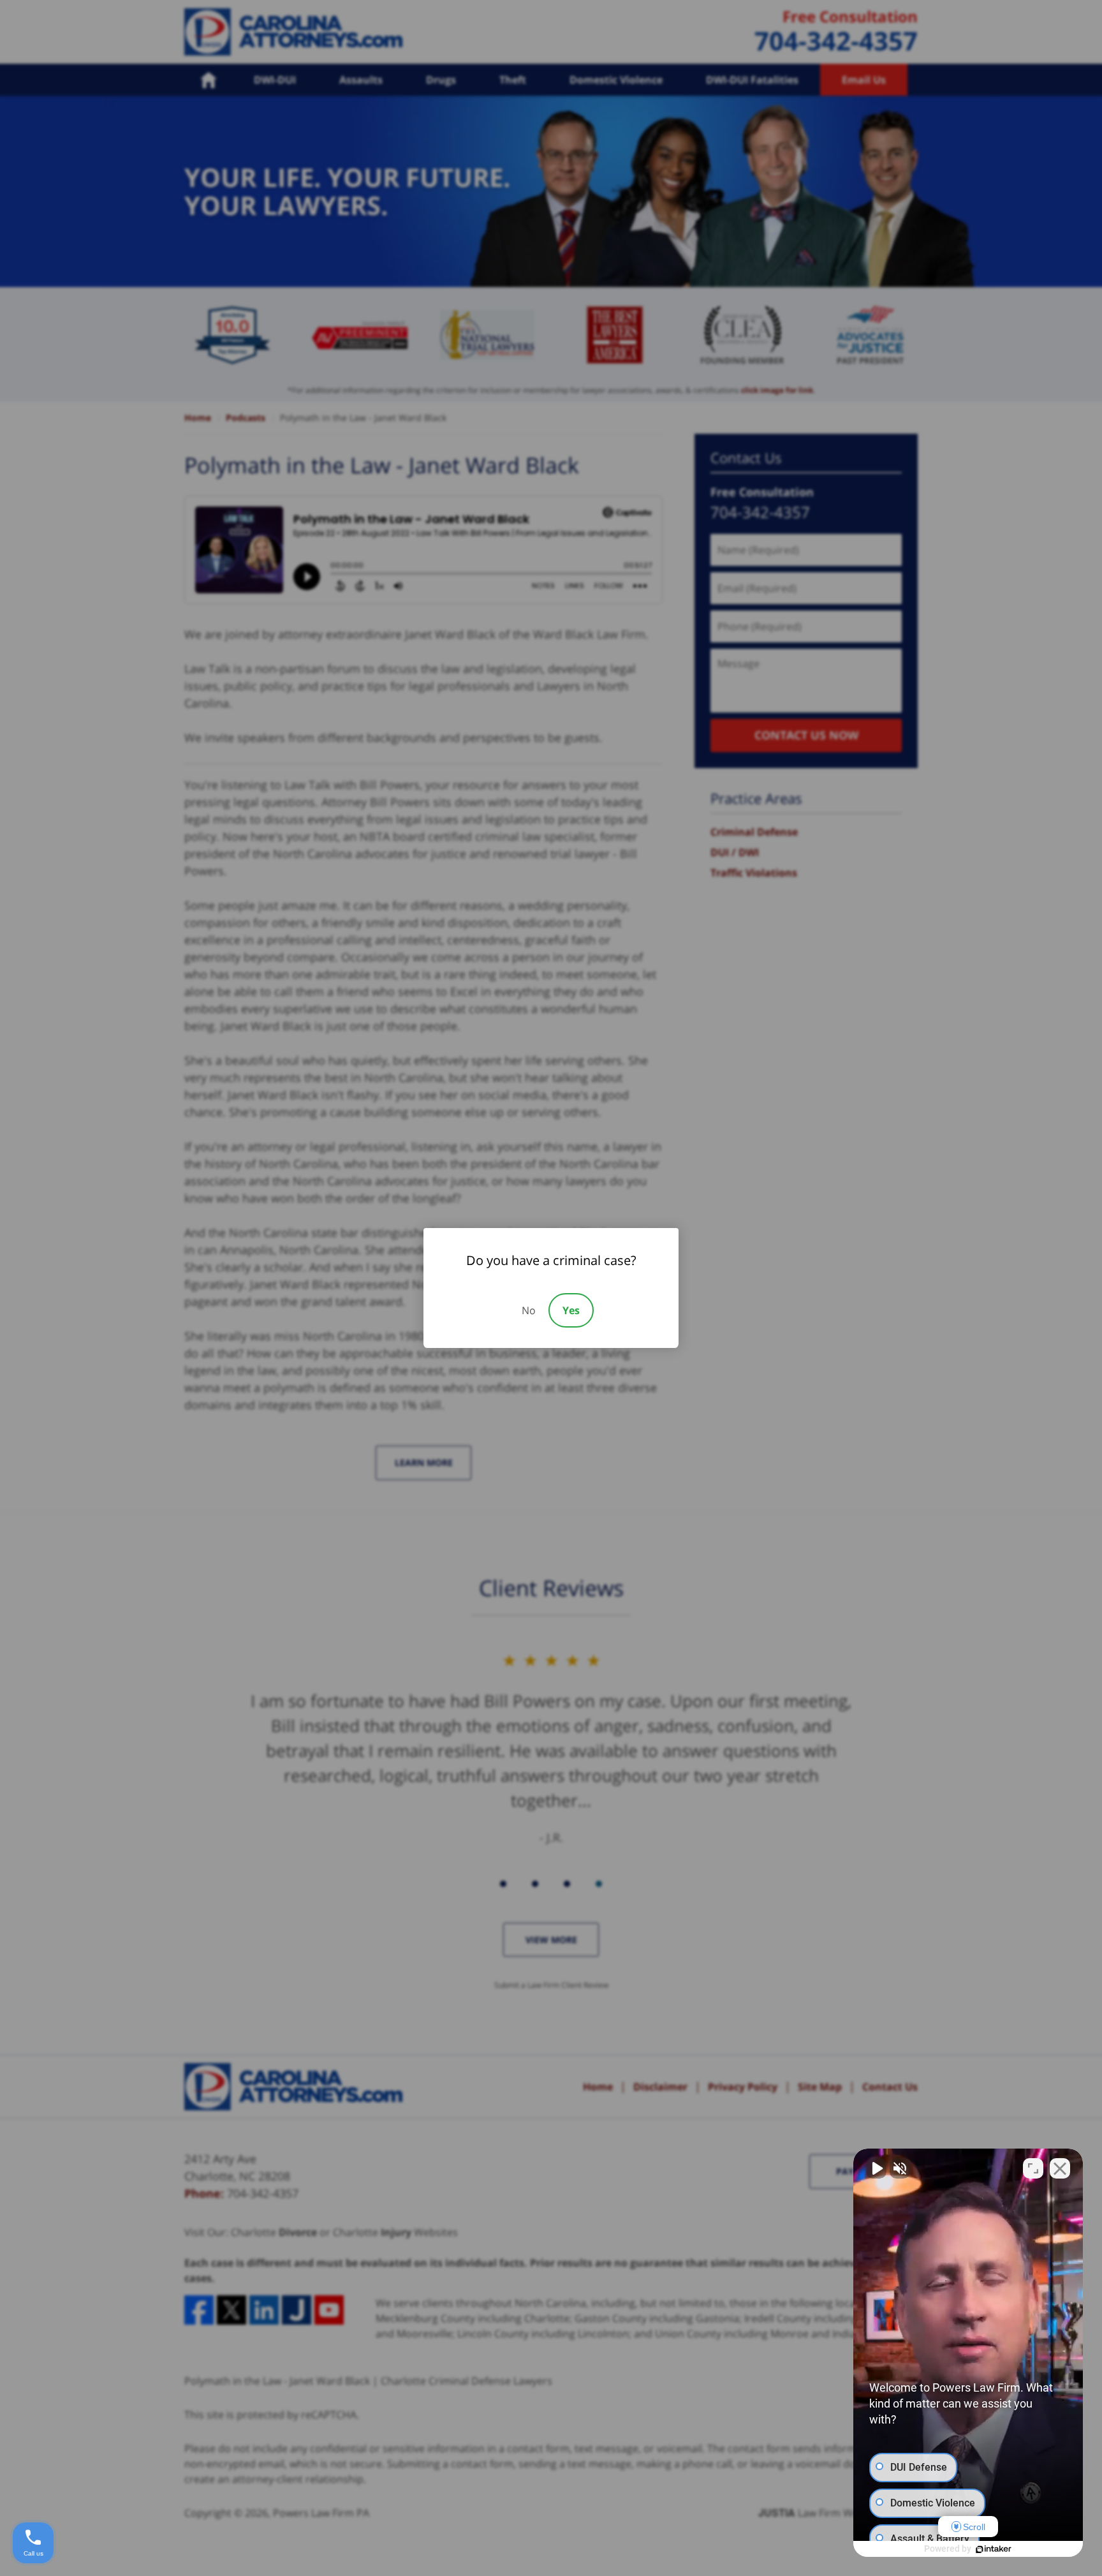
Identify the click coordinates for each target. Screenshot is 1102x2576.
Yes (571, 1310)
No (529, 1310)
